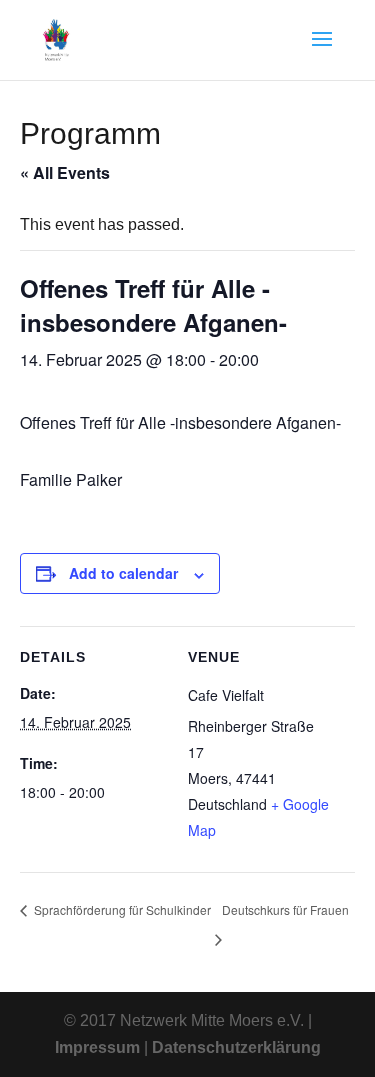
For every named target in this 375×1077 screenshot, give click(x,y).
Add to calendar (123, 573)
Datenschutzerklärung (236, 1047)
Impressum (97, 1047)
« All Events (65, 172)
